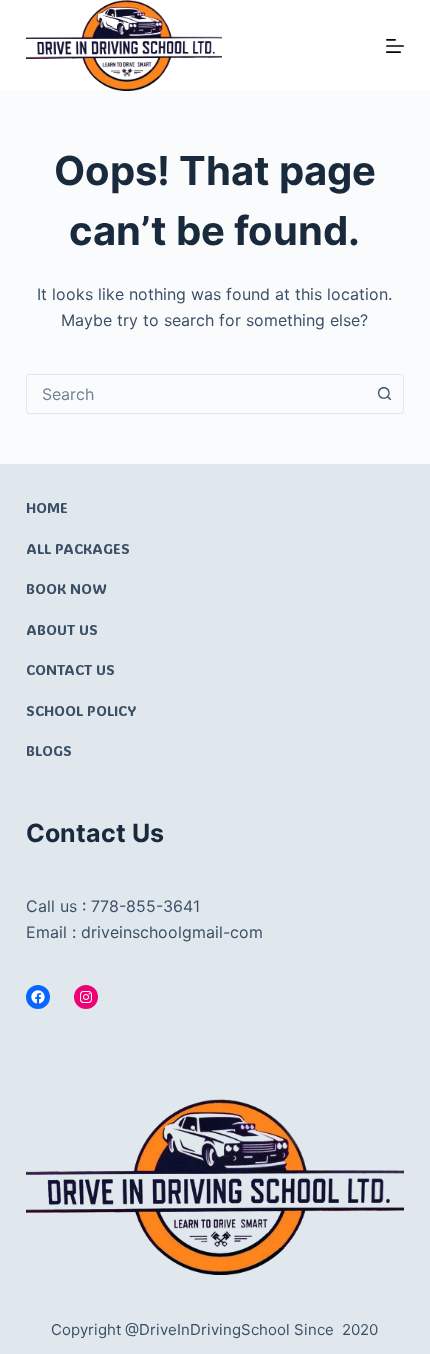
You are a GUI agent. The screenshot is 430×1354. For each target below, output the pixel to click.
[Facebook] (38, 997)
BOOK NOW (66, 588)
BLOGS (49, 750)
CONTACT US (70, 669)
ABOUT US (62, 629)
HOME (47, 507)
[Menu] (395, 46)
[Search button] (384, 394)
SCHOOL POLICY (81, 710)
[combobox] (196, 394)
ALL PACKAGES (78, 548)
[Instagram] (86, 997)
